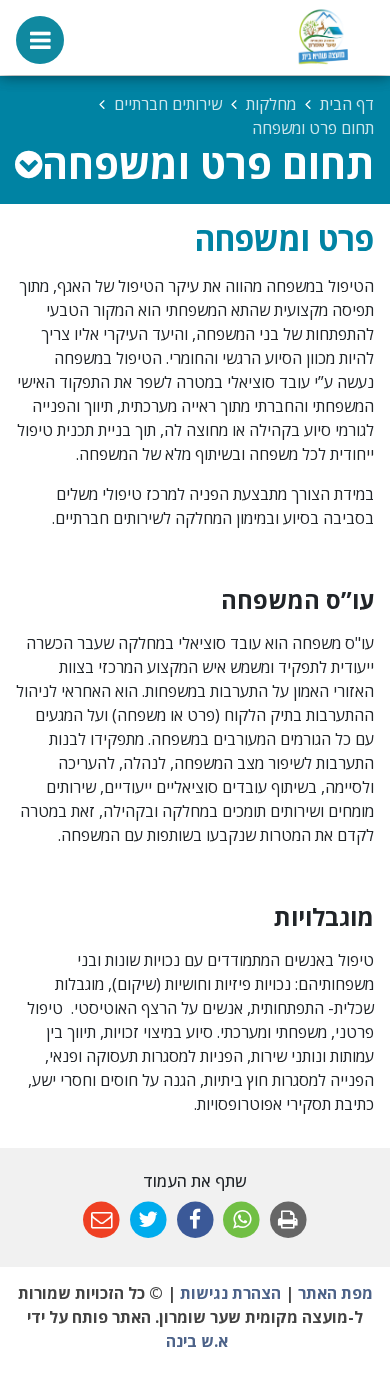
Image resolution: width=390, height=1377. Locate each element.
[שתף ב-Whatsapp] (241, 1220)
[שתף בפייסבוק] (195, 1220)
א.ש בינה (195, 1341)
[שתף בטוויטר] (148, 1220)
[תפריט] (40, 40)
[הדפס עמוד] (288, 1220)
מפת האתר (335, 1293)
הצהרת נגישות (230, 1293)
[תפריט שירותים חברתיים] (28, 164)
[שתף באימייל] (101, 1220)
